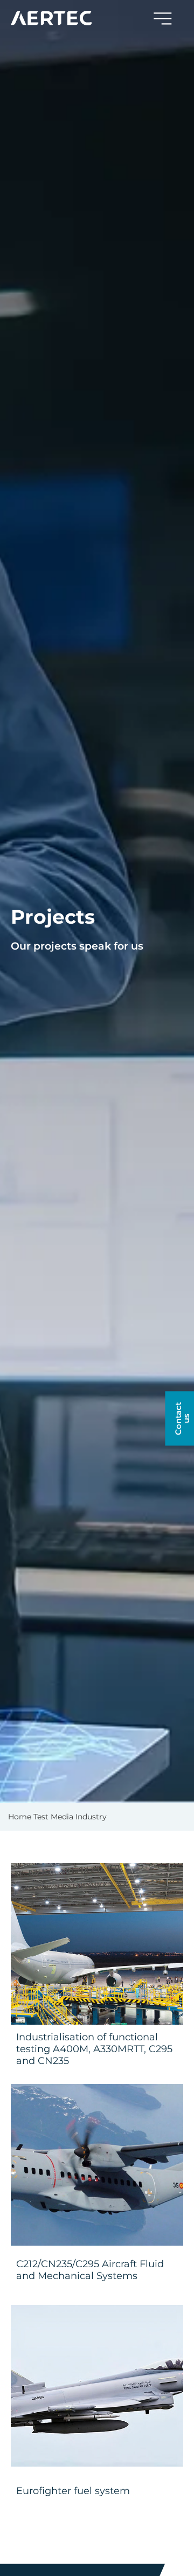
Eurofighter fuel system (73, 2491)
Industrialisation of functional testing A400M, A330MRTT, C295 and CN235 (94, 2049)
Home (20, 1817)
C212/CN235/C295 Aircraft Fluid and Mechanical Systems (90, 2270)
